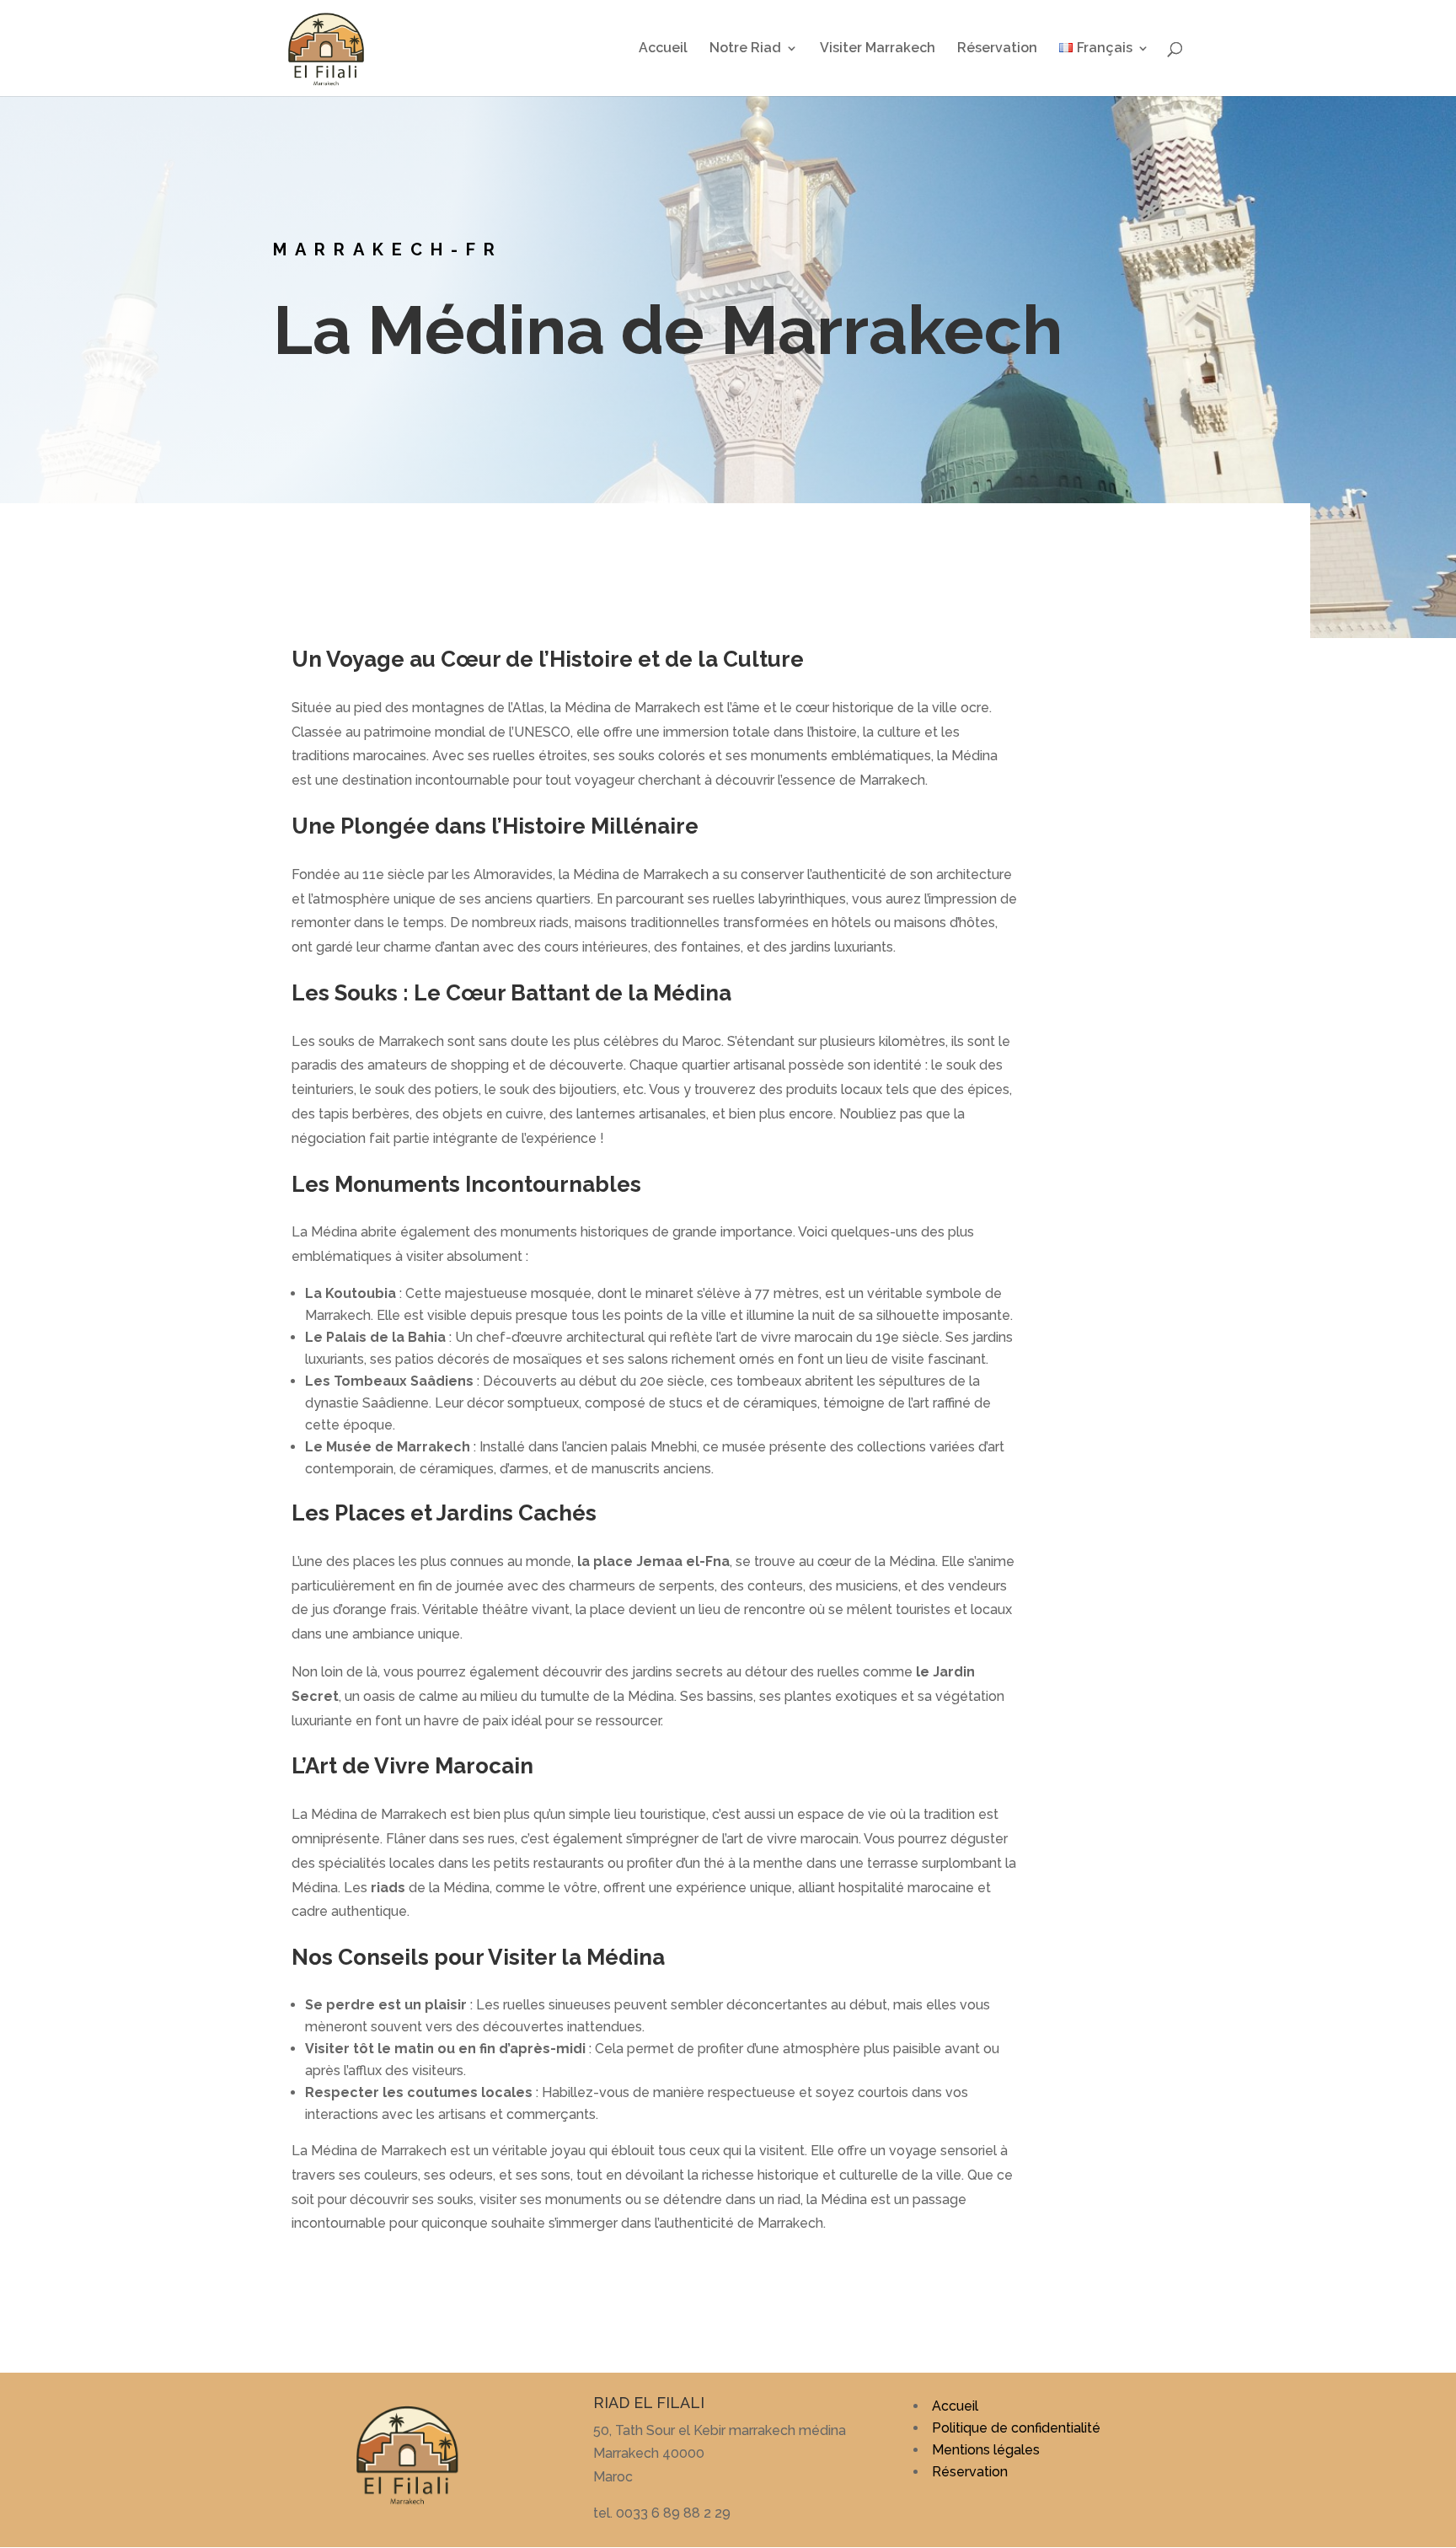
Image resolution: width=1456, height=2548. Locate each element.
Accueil (663, 49)
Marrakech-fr (388, 249)
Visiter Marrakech (878, 49)
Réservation (997, 49)
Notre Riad (745, 49)
